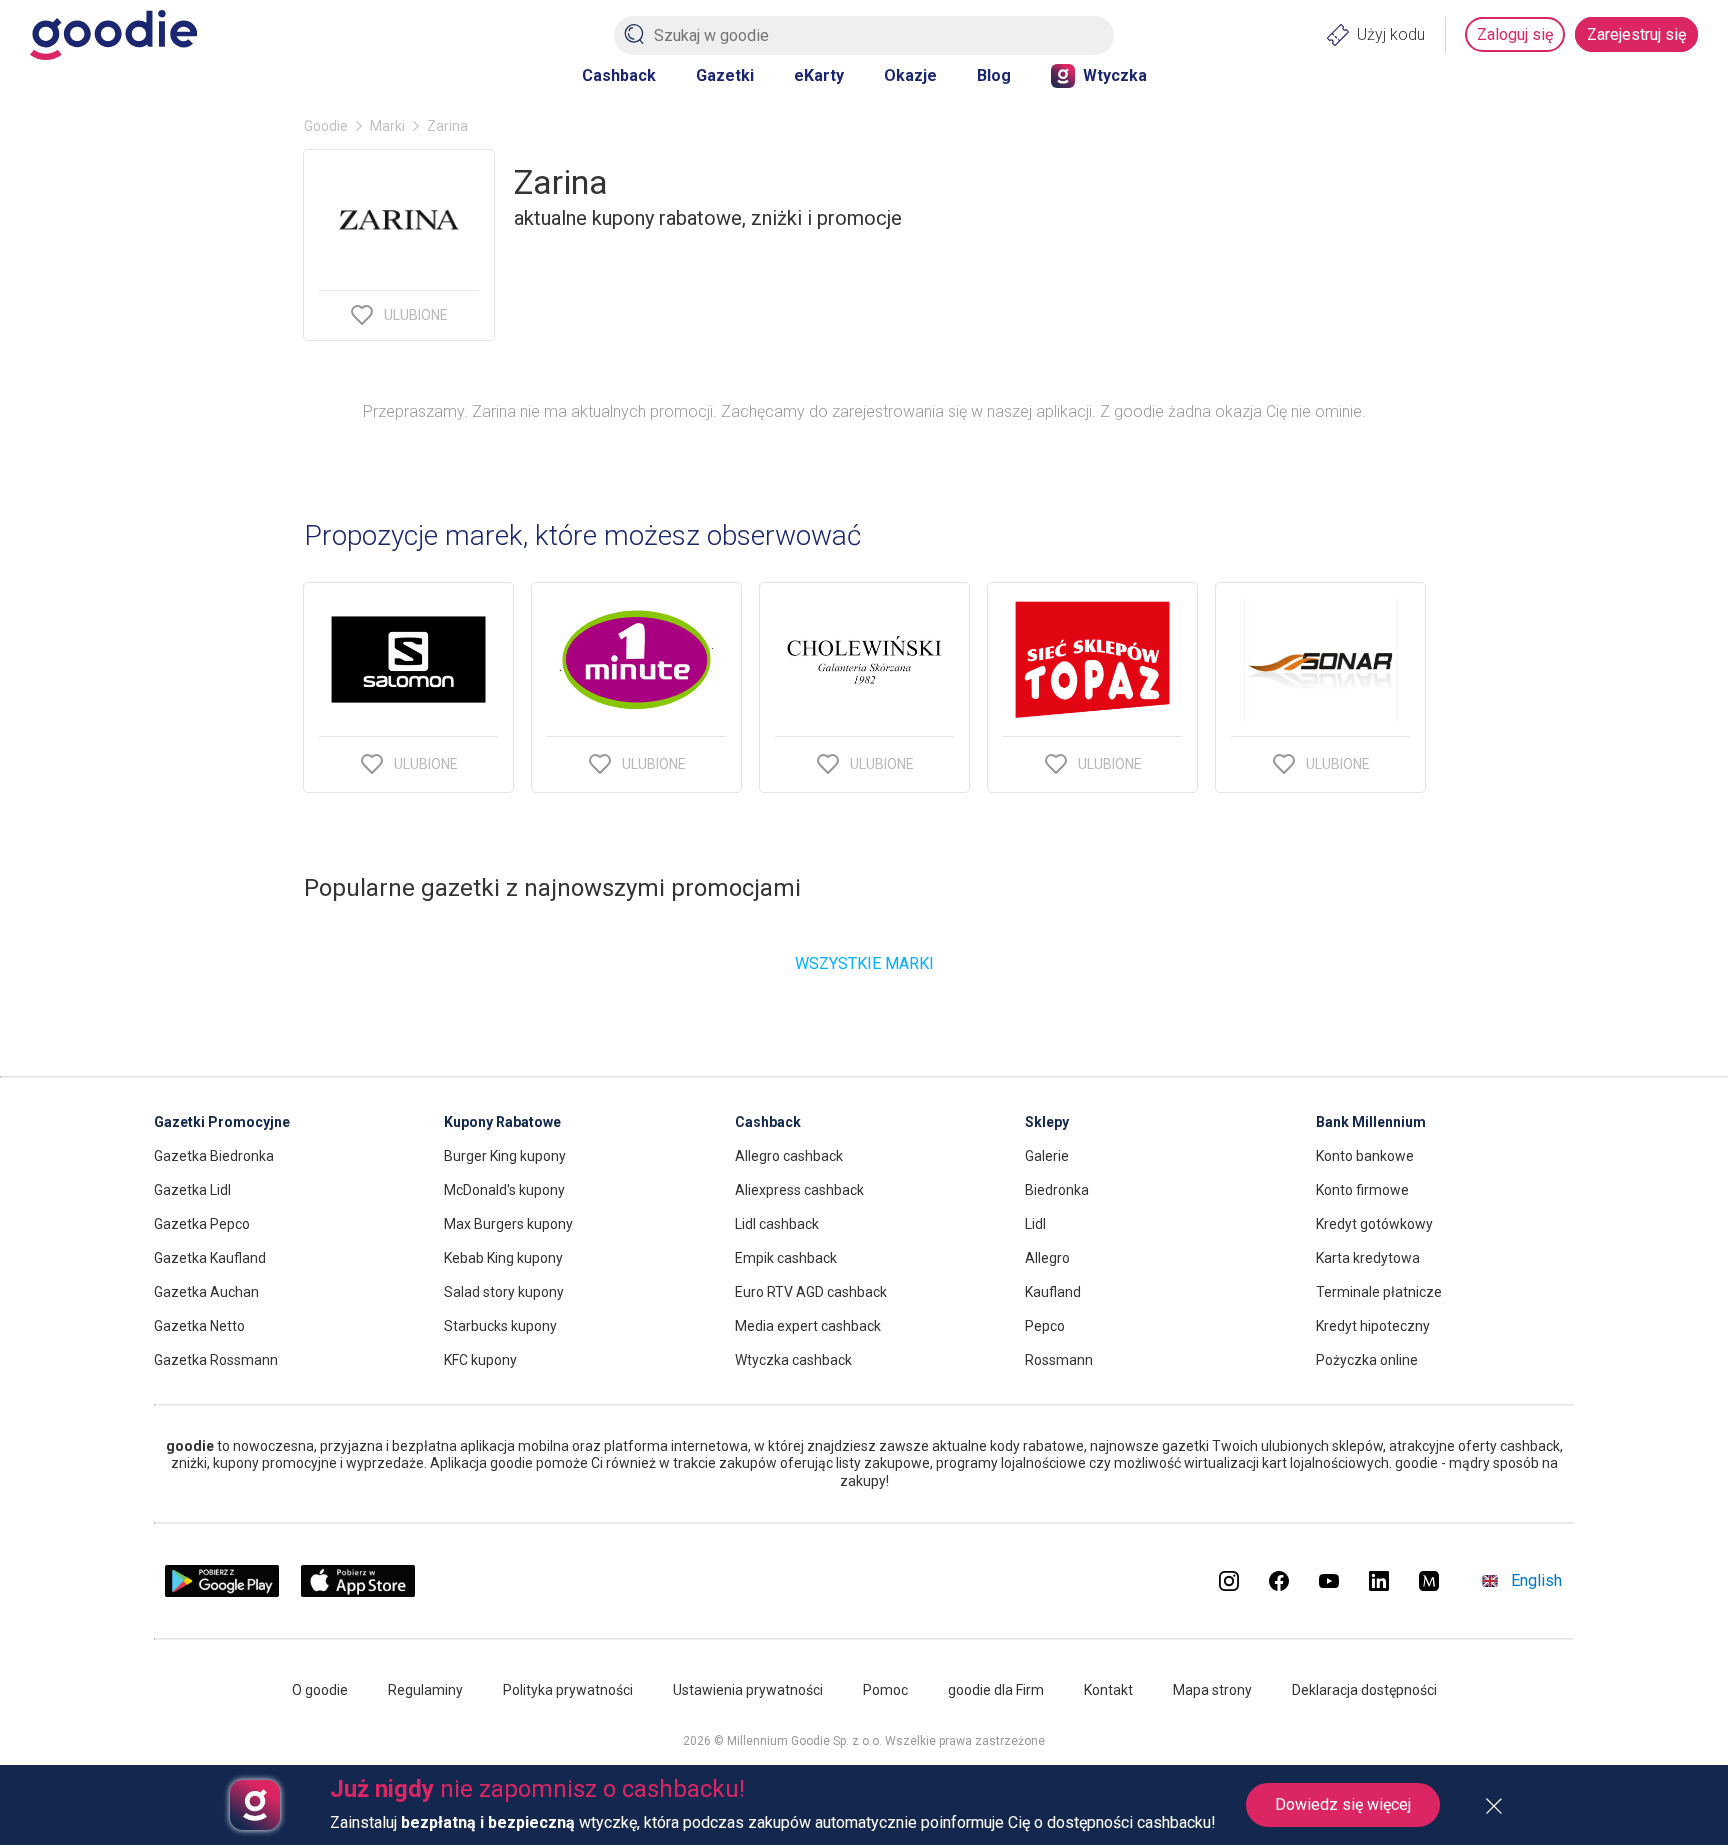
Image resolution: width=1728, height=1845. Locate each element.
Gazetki (725, 75)
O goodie (320, 1690)
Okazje (910, 75)
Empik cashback (786, 1258)
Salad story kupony (504, 1292)
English (1536, 1580)
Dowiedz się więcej (1343, 1804)
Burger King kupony (505, 1156)
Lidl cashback (777, 1224)
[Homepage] (113, 35)
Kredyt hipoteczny (1373, 1326)
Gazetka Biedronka (214, 1156)
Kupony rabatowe (502, 1122)
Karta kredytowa (1368, 1258)
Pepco (1045, 1326)
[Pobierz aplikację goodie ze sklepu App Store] (358, 1591)
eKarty (819, 75)
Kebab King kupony (503, 1258)
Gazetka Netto (199, 1326)
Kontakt (1108, 1690)
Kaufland (1053, 1292)
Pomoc (885, 1690)
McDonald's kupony (504, 1190)
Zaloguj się (1515, 34)
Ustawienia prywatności (748, 1690)
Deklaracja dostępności (1364, 1690)
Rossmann (1059, 1360)
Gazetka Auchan (206, 1292)
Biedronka (1057, 1190)
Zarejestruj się (1636, 34)
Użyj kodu (1391, 34)
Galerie (1047, 1156)
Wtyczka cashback (793, 1360)
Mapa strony (1212, 1690)
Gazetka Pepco (202, 1224)
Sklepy (1047, 1122)
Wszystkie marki (864, 963)
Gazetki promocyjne (222, 1122)
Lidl (1035, 1224)
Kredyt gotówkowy (1374, 1224)
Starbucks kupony (500, 1326)
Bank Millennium (1371, 1122)
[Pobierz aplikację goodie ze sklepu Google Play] (222, 1591)
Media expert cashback (808, 1326)
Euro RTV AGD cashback (811, 1292)
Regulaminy (425, 1690)
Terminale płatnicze (1379, 1292)
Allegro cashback (789, 1156)
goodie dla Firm (996, 1690)
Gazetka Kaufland (210, 1258)
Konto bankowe (1365, 1156)
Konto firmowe (1362, 1190)
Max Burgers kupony (508, 1224)
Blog (994, 75)
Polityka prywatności (568, 1690)
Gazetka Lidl (192, 1190)
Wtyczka (1115, 75)
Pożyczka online (1367, 1360)
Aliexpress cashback (799, 1190)
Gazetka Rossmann (216, 1360)
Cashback (619, 75)
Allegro (1047, 1258)
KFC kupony (480, 1360)
